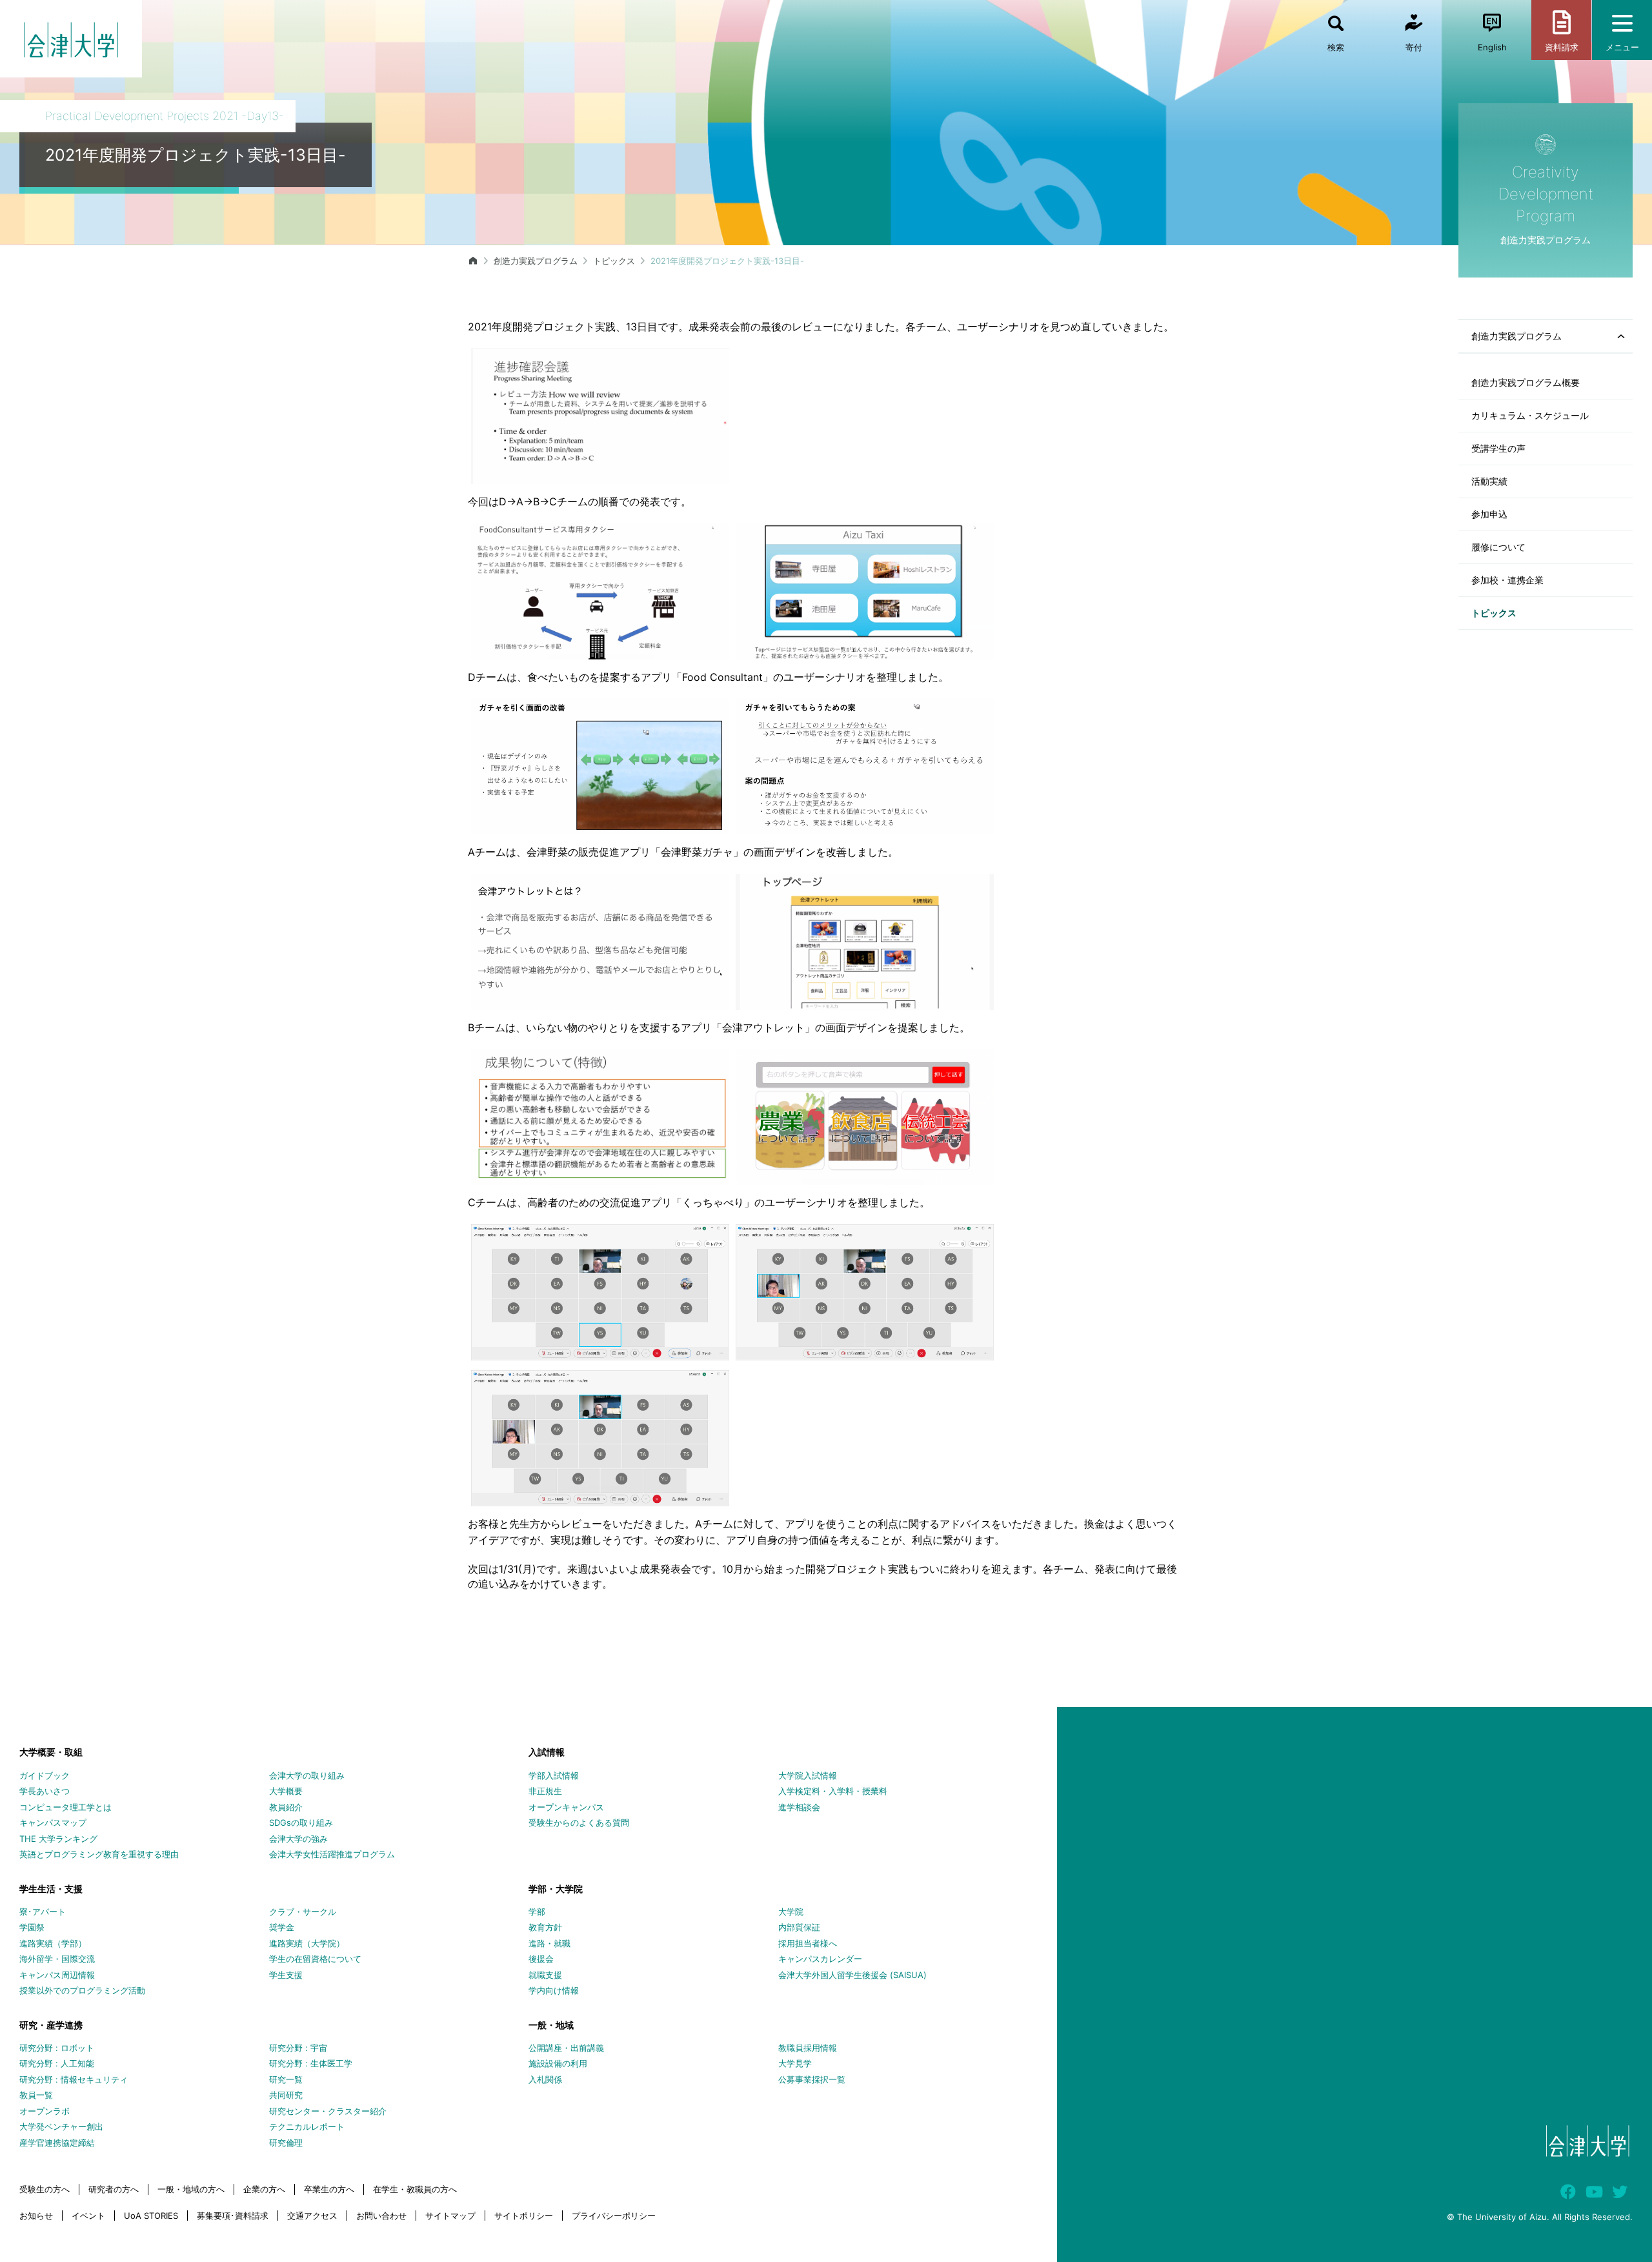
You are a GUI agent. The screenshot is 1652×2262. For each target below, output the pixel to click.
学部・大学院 (556, 1889)
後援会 (541, 1959)
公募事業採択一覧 (812, 2079)
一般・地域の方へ (191, 2189)
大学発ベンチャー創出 (61, 2126)
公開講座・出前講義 (566, 2048)
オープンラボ (45, 2111)
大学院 (791, 1912)
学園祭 (32, 1927)
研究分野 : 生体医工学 (311, 2063)
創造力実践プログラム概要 (1526, 382)
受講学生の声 (1498, 448)
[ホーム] (473, 261)
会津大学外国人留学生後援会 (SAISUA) (852, 1975)
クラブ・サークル (303, 1912)
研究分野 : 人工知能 (57, 2063)
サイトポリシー (524, 2216)
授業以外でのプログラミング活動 (82, 1990)
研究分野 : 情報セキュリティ (74, 2079)
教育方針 (545, 1927)
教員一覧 (36, 2095)
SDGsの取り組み (301, 1823)
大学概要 (286, 1791)
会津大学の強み (298, 1839)
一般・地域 (551, 2025)
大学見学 (795, 2063)
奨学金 (282, 1927)
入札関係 (545, 2079)
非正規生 (545, 1791)
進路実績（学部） (53, 1943)
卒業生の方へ (329, 2189)
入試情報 (547, 1752)
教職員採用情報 (808, 2048)
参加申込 (1489, 514)
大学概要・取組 (51, 1752)
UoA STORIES (151, 2216)
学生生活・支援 (51, 1889)
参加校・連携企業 (1507, 580)
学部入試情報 (554, 1775)
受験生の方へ (45, 2189)
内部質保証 (799, 1927)
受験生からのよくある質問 (579, 1823)
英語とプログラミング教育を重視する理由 (99, 1854)
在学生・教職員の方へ (415, 2189)
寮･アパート (43, 1912)
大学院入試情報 (808, 1775)
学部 (537, 1912)
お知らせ (36, 2216)
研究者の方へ (114, 2189)
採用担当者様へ (808, 1943)
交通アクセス (312, 2216)
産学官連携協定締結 (57, 2143)
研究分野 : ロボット (57, 2048)
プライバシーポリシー (614, 2216)
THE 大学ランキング (58, 1839)
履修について (1498, 547)
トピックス (1494, 613)
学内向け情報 (554, 1990)
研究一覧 (286, 2079)
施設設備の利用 (558, 2063)
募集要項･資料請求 (233, 2216)
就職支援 (545, 1975)
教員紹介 (286, 1807)
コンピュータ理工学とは (65, 1807)
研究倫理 (286, 2143)
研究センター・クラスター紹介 (328, 2111)
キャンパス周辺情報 (57, 1975)
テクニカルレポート (307, 2126)
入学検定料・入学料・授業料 (833, 1791)
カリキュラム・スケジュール (1530, 415)
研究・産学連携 (51, 2025)
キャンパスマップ (53, 1823)
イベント (88, 2216)
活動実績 (1489, 481)
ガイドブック (45, 1775)
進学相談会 (799, 1807)
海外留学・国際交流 (57, 1959)
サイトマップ (450, 2216)
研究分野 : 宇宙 (298, 2048)
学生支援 (286, 1975)
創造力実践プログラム (536, 261)
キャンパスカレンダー (820, 1959)
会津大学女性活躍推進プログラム (332, 1854)
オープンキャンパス (566, 1807)
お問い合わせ (381, 2216)
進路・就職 (549, 1943)
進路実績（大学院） (307, 1943)
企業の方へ (264, 2189)
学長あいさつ (45, 1791)
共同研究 (286, 2095)
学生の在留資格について (315, 1959)
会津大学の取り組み (307, 1775)
